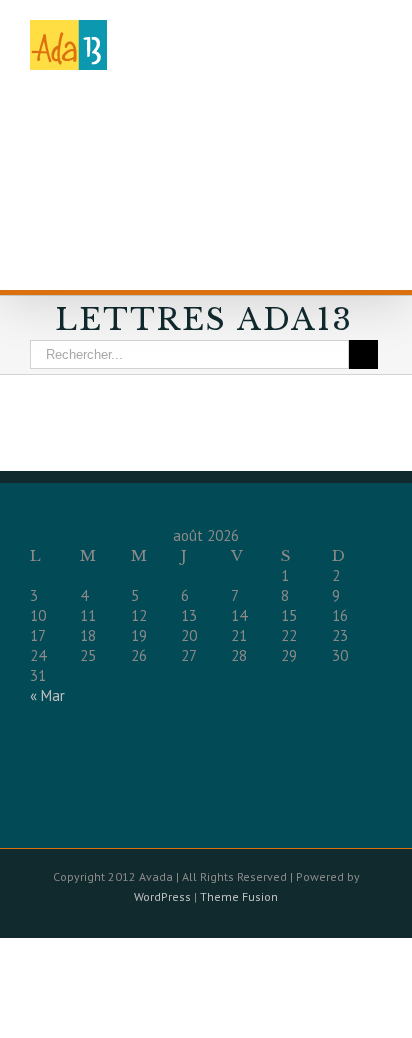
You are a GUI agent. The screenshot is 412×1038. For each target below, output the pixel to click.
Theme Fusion (239, 896)
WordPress (162, 896)
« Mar (47, 695)
